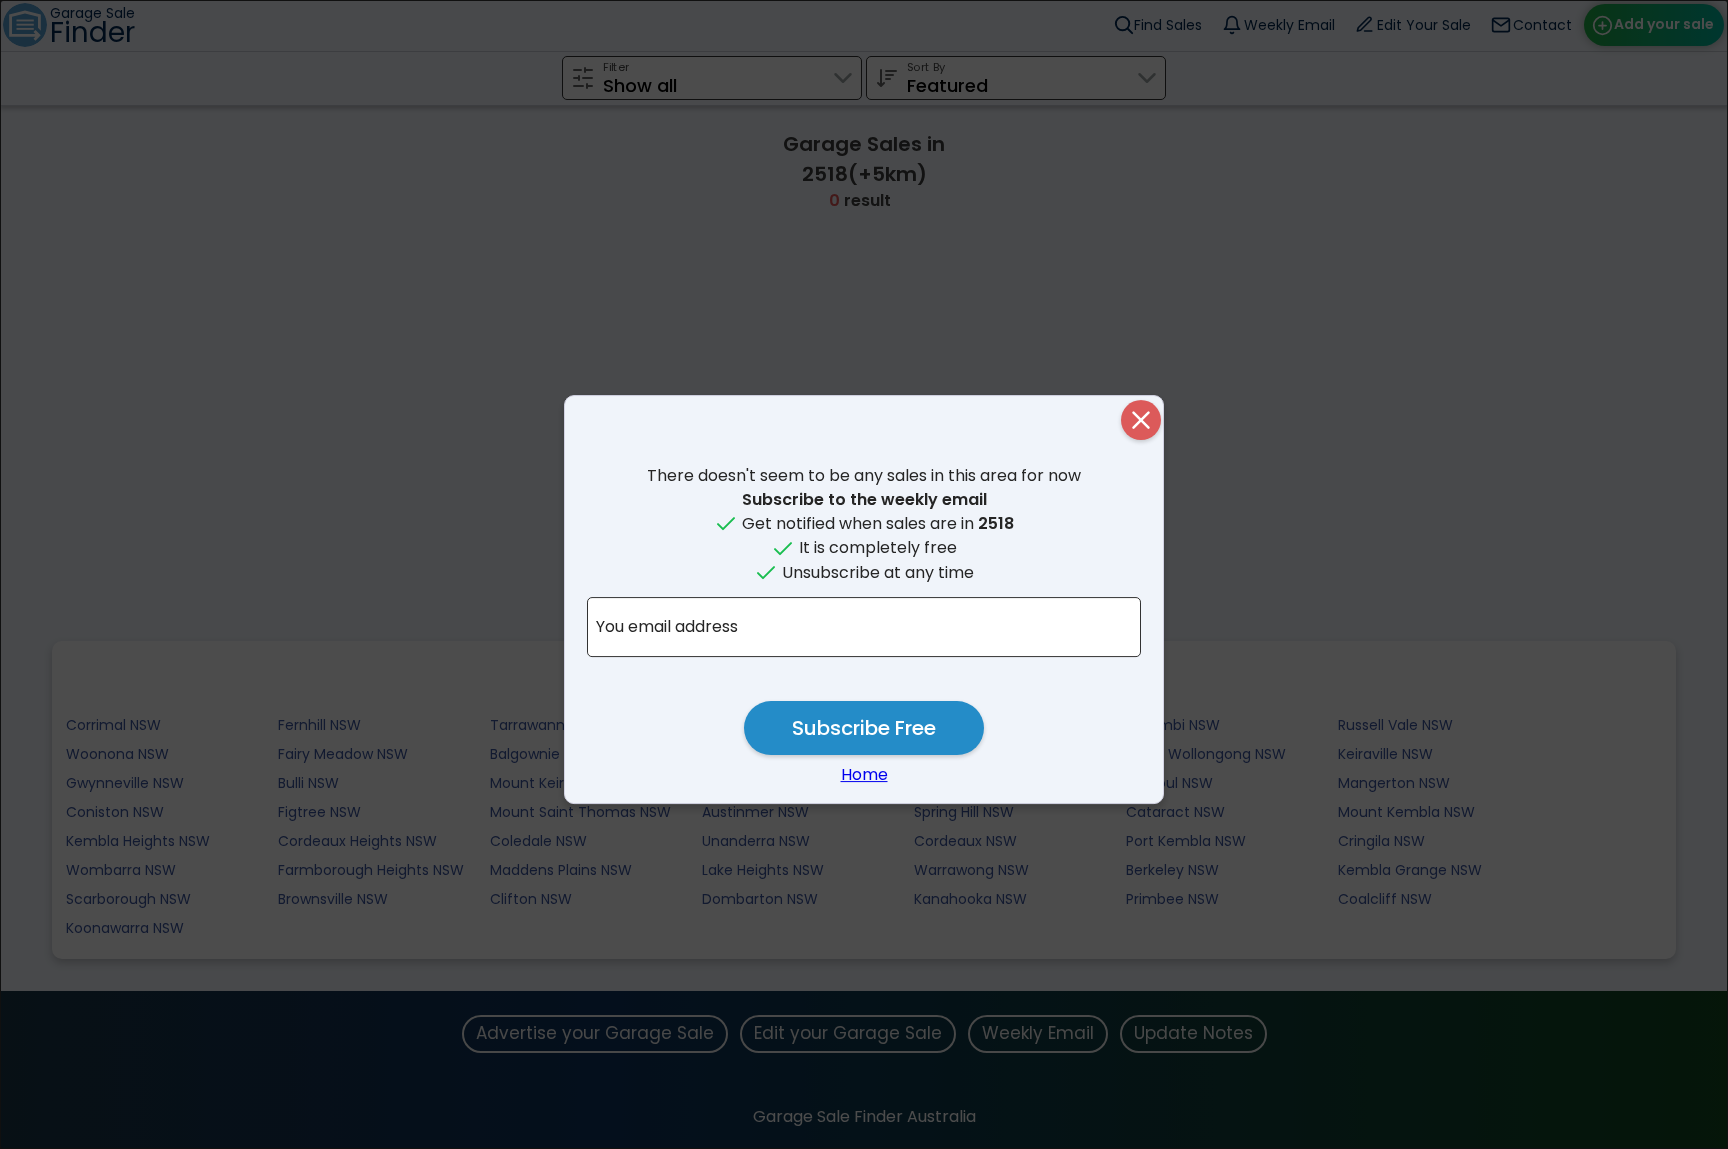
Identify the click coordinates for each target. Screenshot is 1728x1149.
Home (864, 774)
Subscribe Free (864, 728)
